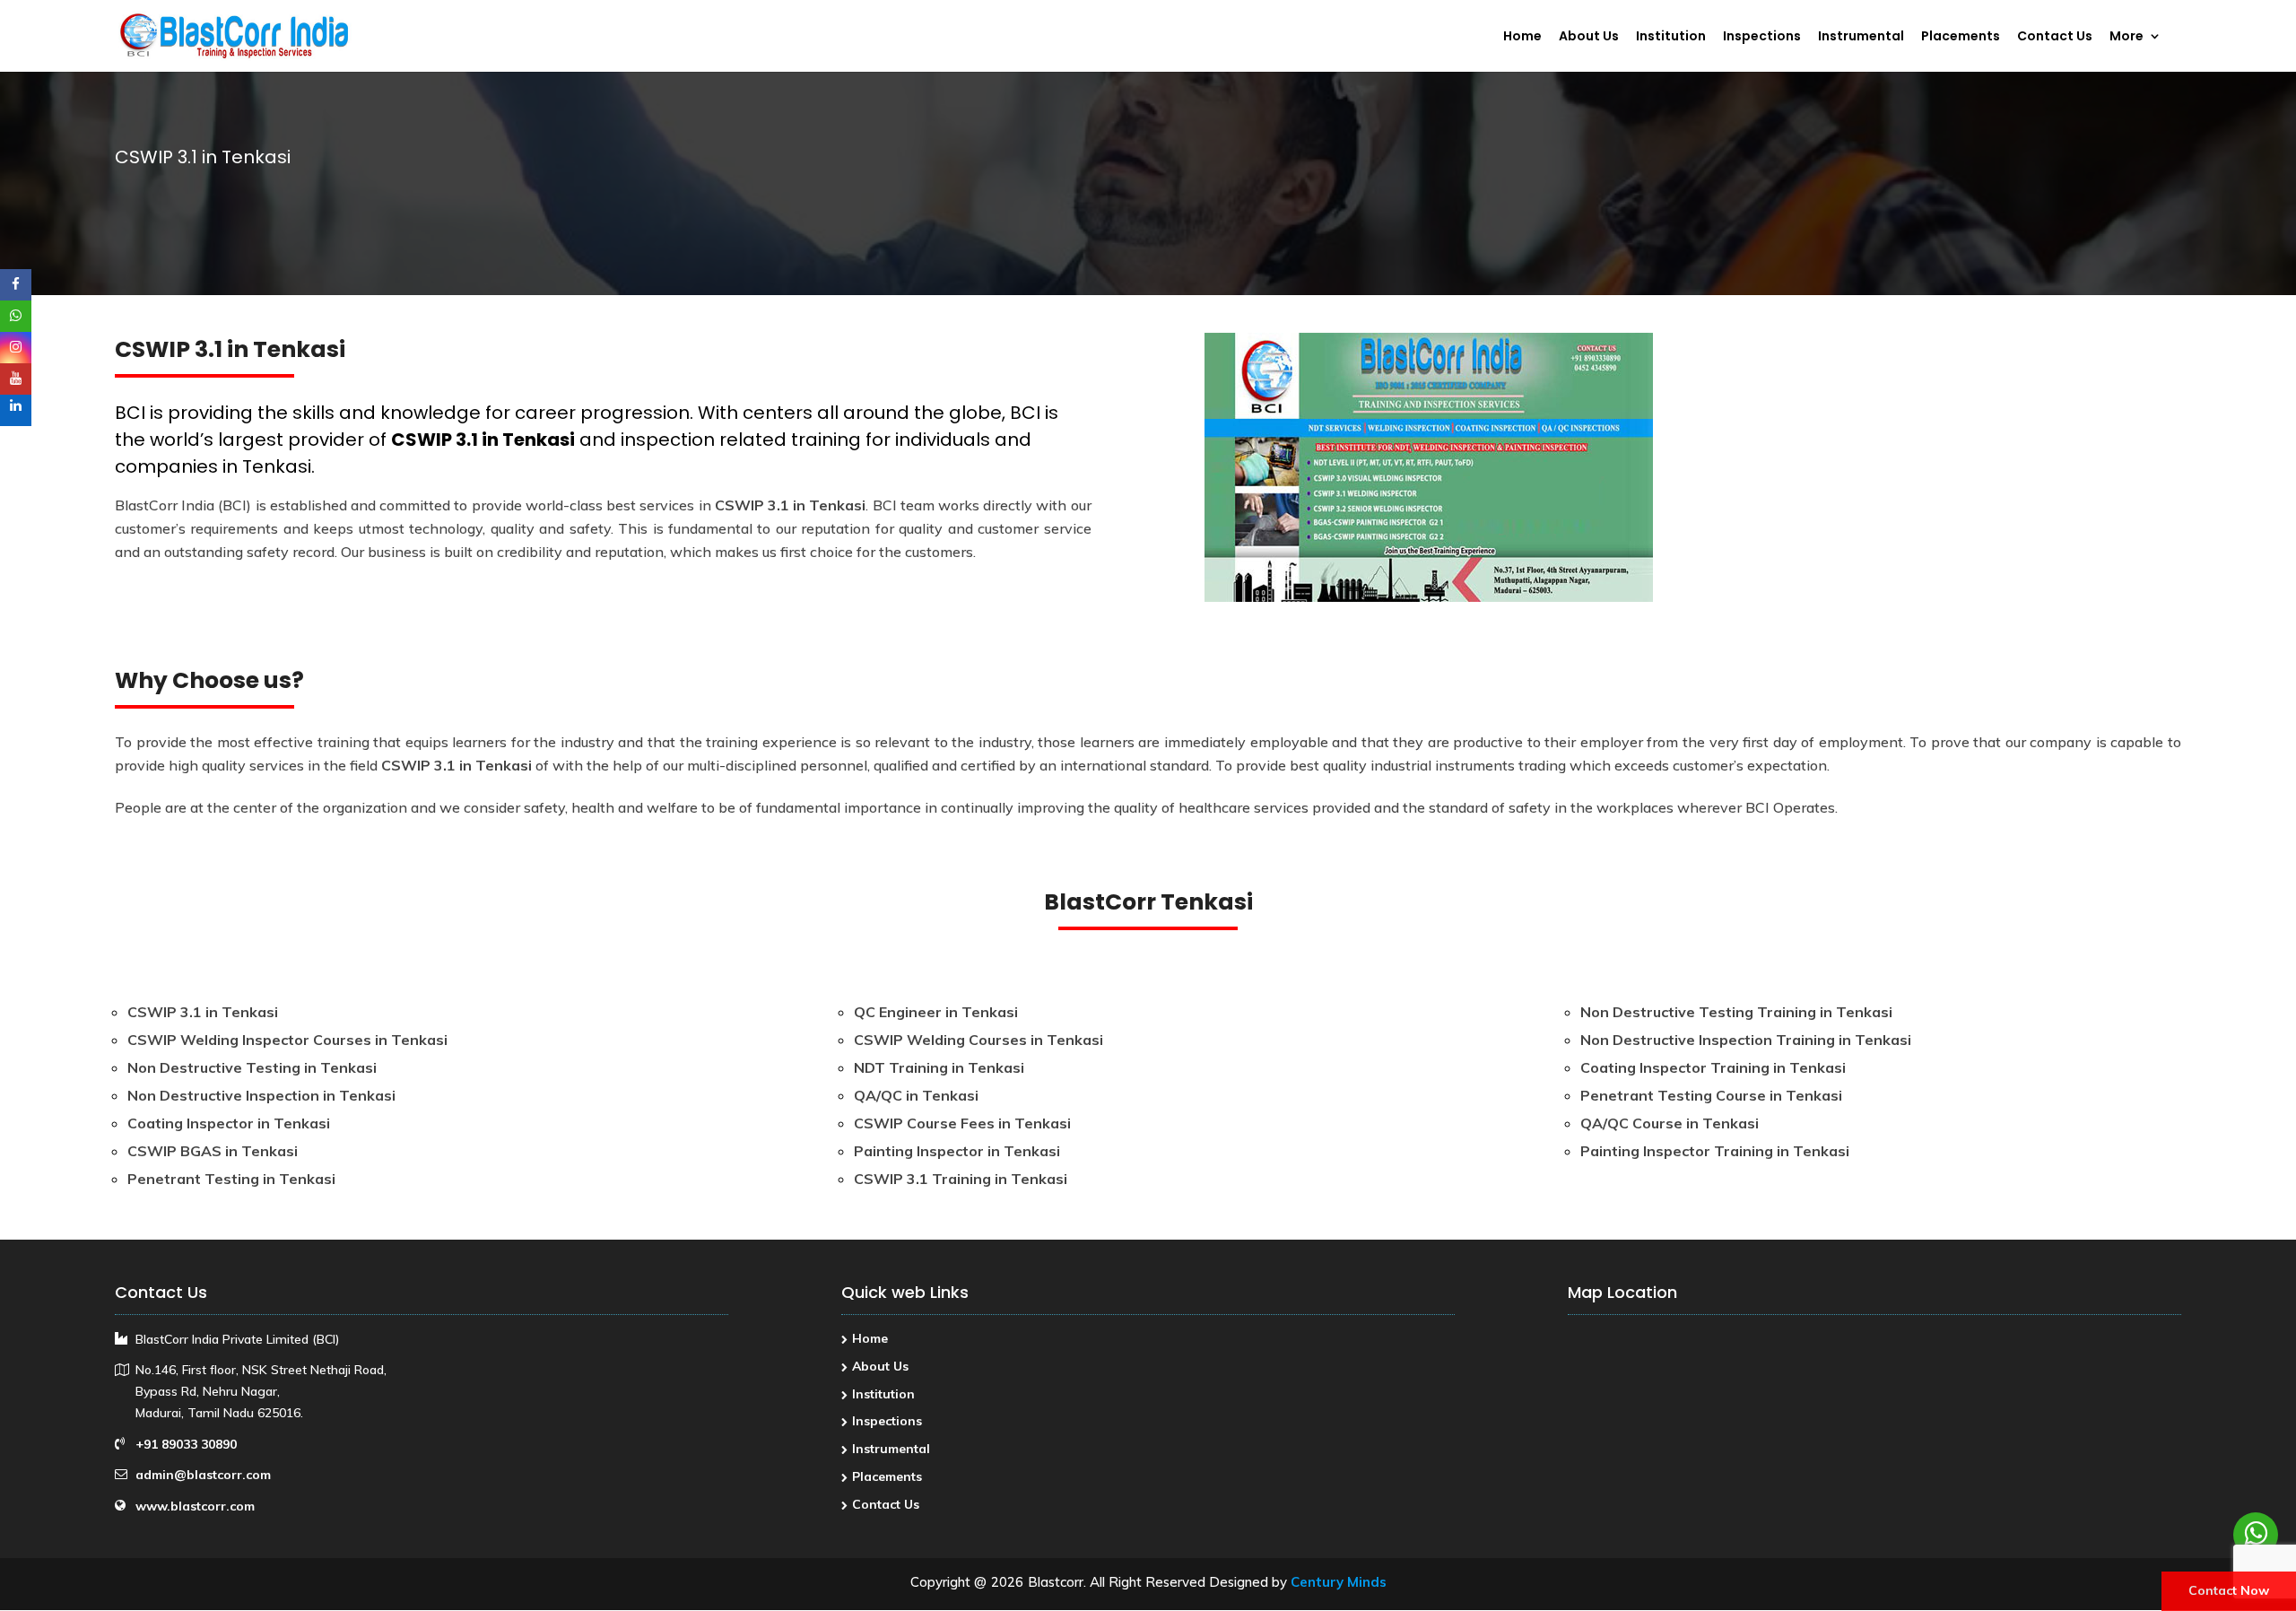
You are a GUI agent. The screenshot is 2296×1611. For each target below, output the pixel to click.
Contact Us (2055, 37)
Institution (1671, 37)
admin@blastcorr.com (203, 1475)
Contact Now (2229, 1590)
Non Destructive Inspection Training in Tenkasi (1746, 1040)
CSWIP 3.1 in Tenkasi (483, 440)
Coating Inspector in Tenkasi (229, 1123)
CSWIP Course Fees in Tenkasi (962, 1123)
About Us (1589, 37)
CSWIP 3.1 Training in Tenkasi (961, 1179)
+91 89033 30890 (186, 1444)
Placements (1961, 37)
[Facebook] (16, 285)
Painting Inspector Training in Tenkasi (1715, 1151)
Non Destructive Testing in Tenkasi (252, 1067)
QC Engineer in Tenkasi (936, 1012)
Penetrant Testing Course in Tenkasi (1711, 1095)
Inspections (1762, 37)
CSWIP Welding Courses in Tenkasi (978, 1040)
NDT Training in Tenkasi (939, 1067)
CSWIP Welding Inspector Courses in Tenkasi (287, 1040)
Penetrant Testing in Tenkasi (231, 1179)
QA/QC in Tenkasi (916, 1095)
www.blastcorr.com (195, 1506)
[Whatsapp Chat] (2256, 1535)
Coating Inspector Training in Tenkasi (1713, 1067)
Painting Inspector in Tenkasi (957, 1151)
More (2126, 37)
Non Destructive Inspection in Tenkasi (261, 1095)
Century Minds (1339, 1582)
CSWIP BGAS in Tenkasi (213, 1151)
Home (1522, 37)
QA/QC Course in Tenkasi (1670, 1123)
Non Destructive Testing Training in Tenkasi (1736, 1012)
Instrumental (1861, 37)
